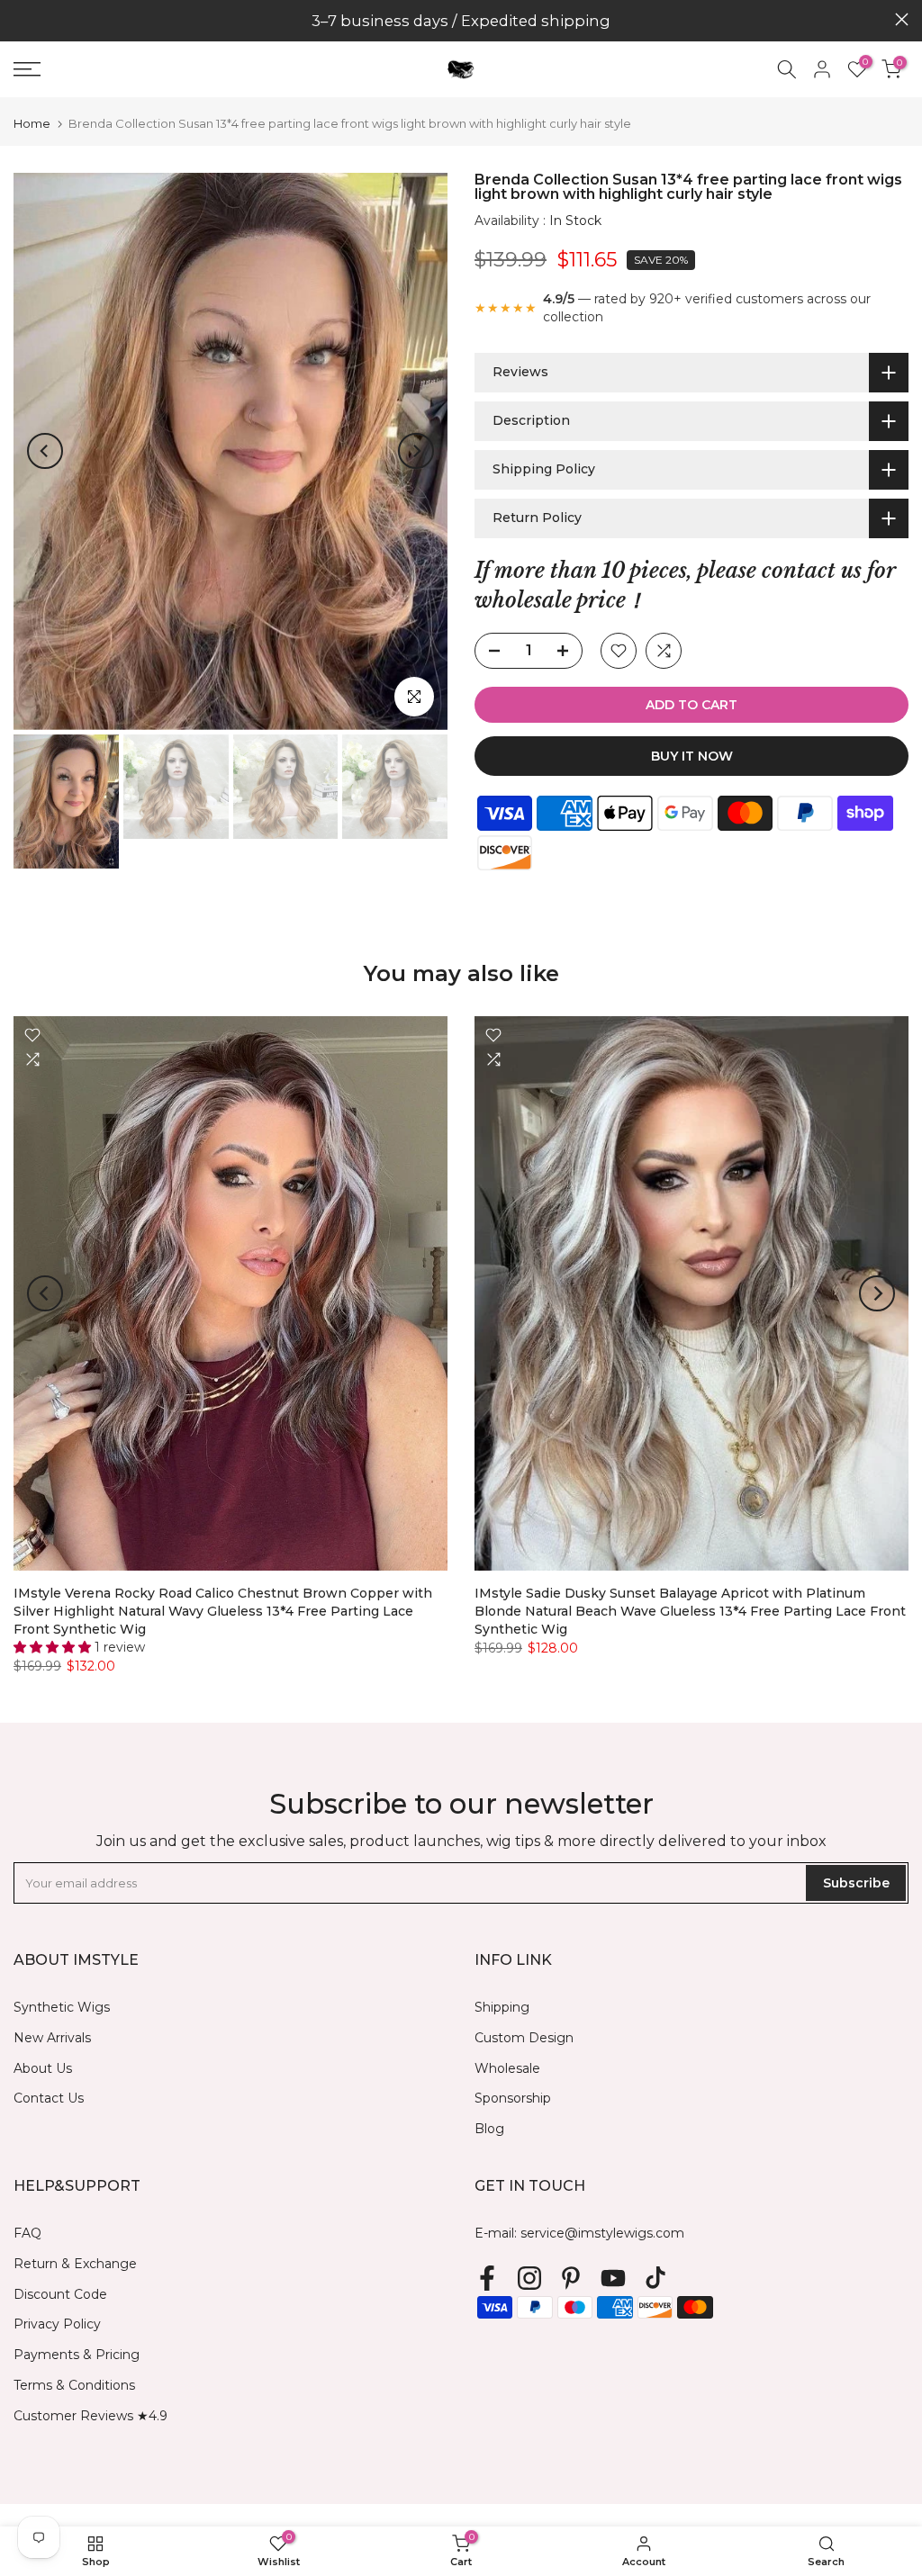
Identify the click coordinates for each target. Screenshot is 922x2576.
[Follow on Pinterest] (571, 2279)
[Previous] (45, 451)
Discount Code (60, 2294)
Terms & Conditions (74, 2385)
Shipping (502, 2007)
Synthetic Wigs (62, 2007)
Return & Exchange (75, 2264)
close (20, 19)
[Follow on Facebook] (487, 2279)
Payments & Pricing (77, 2355)
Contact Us (49, 2098)
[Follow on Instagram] (529, 2279)
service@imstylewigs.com (602, 2233)
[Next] (416, 451)
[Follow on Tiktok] (655, 2279)
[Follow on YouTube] (613, 2279)
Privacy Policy (57, 2324)
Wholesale (507, 2068)
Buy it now (692, 756)
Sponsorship (513, 2098)
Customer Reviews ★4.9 (90, 2416)
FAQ (27, 2233)
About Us (43, 2068)
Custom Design (524, 2038)
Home (32, 124)
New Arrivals (52, 2038)
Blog (489, 2129)
